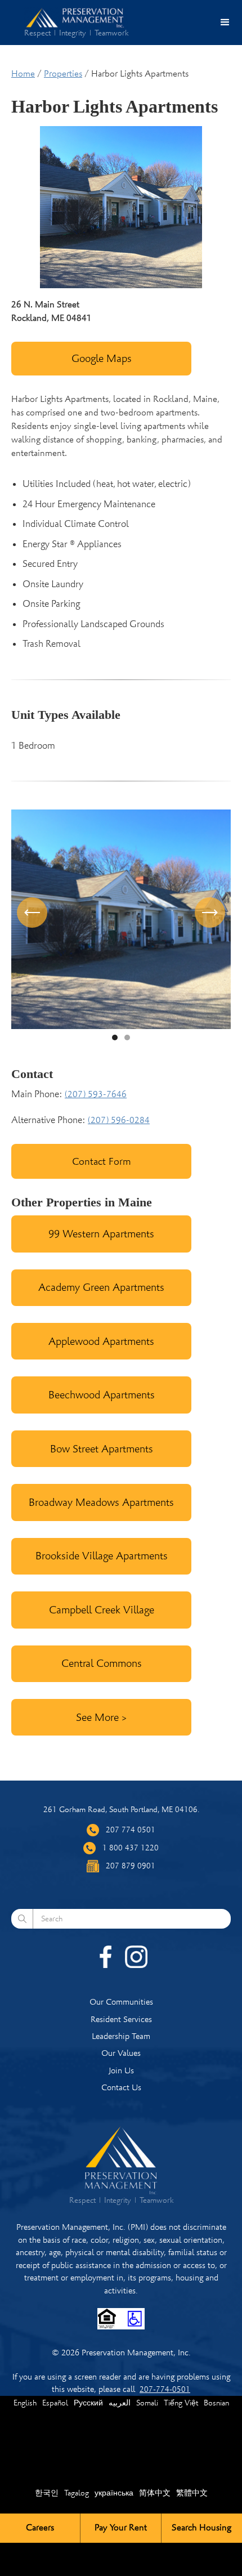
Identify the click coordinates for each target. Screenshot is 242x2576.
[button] (225, 23)
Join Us (121, 2070)
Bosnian (216, 2403)
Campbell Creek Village (102, 1610)
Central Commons (102, 1663)
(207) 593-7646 (96, 1094)
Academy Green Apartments (101, 1287)
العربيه (120, 2403)
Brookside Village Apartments (102, 1556)
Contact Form (102, 1161)
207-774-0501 (165, 2389)
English (25, 2403)
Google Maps (102, 358)
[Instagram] (136, 1957)
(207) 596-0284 (119, 1120)
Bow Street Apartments (102, 1449)
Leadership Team (121, 2036)
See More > (101, 1717)
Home (23, 74)
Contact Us (121, 2087)
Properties (63, 74)
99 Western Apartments (101, 1234)
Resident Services (121, 2019)
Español (55, 2403)
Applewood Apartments (101, 1341)
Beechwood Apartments (102, 1395)
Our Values (121, 2053)
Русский (88, 2403)
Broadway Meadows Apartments (101, 1502)
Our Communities (121, 2002)
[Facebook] (106, 1957)
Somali (147, 2403)
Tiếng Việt (181, 2403)
